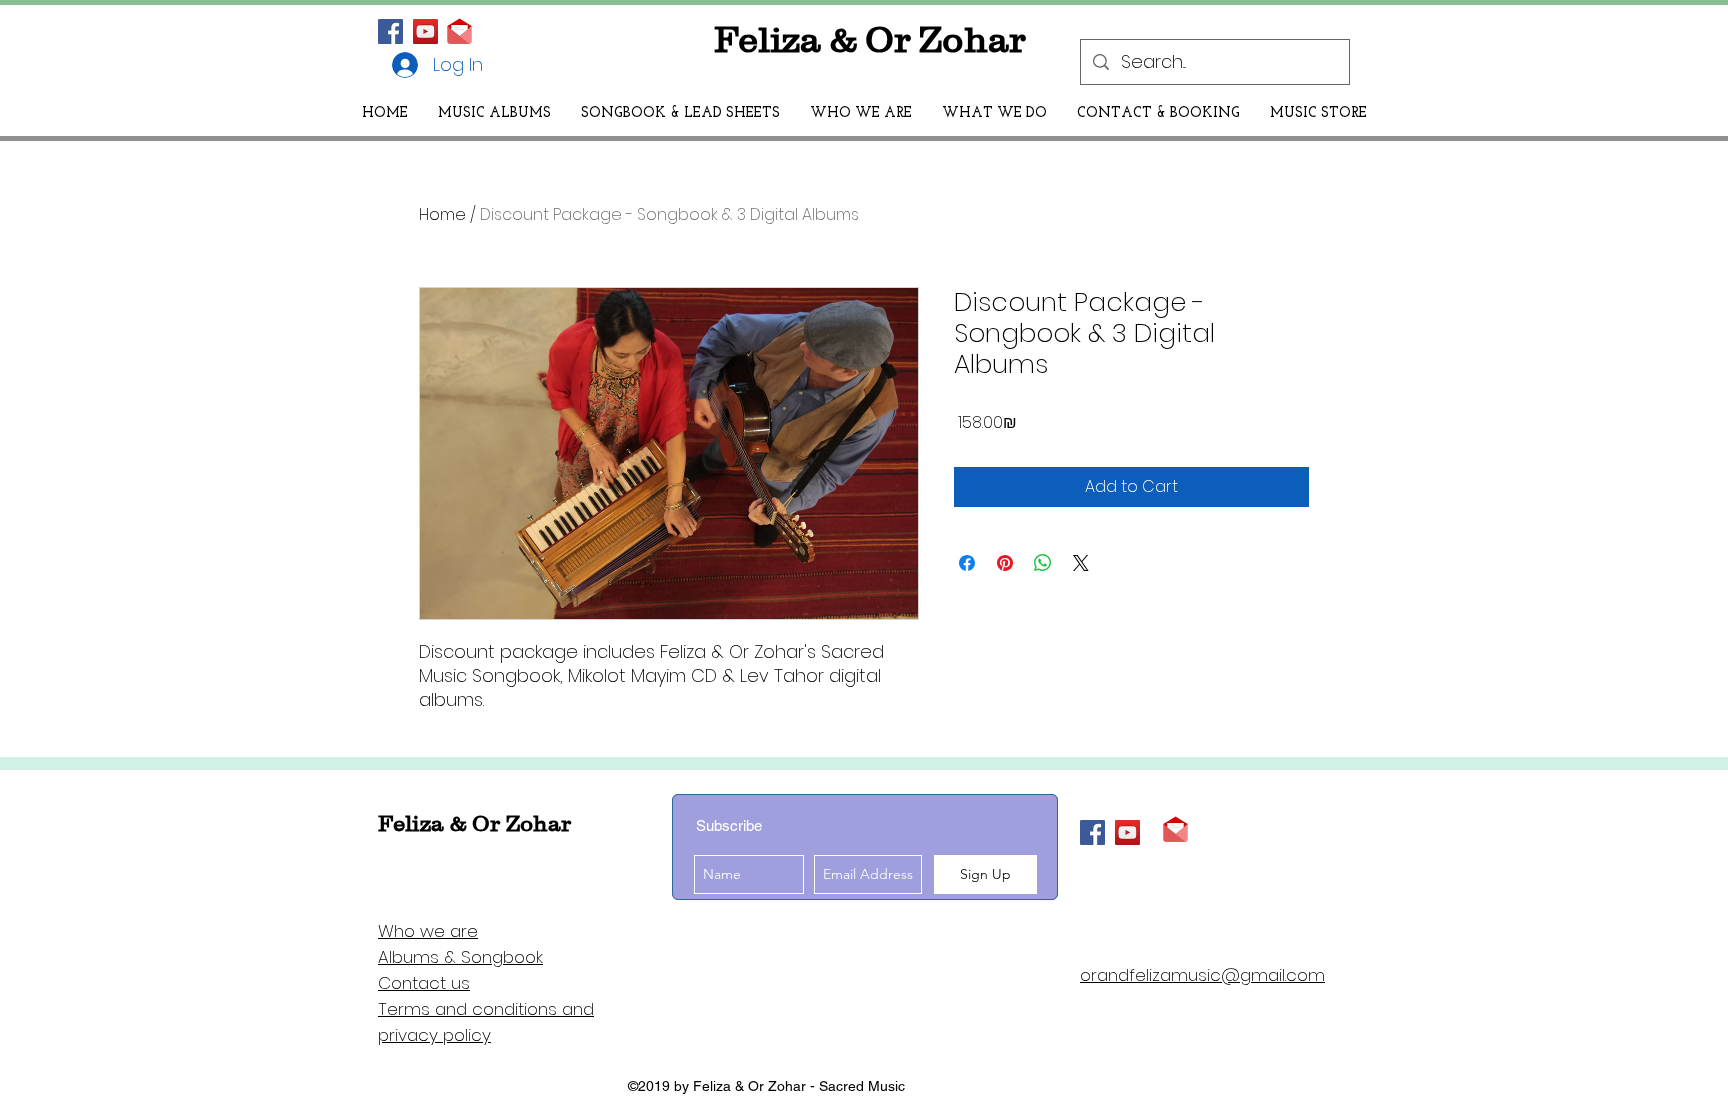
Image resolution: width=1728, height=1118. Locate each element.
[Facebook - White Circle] (390, 31)
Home (442, 214)
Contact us (424, 983)
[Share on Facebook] (967, 563)
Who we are (428, 931)
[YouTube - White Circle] (425, 31)
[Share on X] (1081, 563)
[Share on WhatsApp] (1043, 563)
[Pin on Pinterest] (1005, 563)
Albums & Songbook (460, 957)
